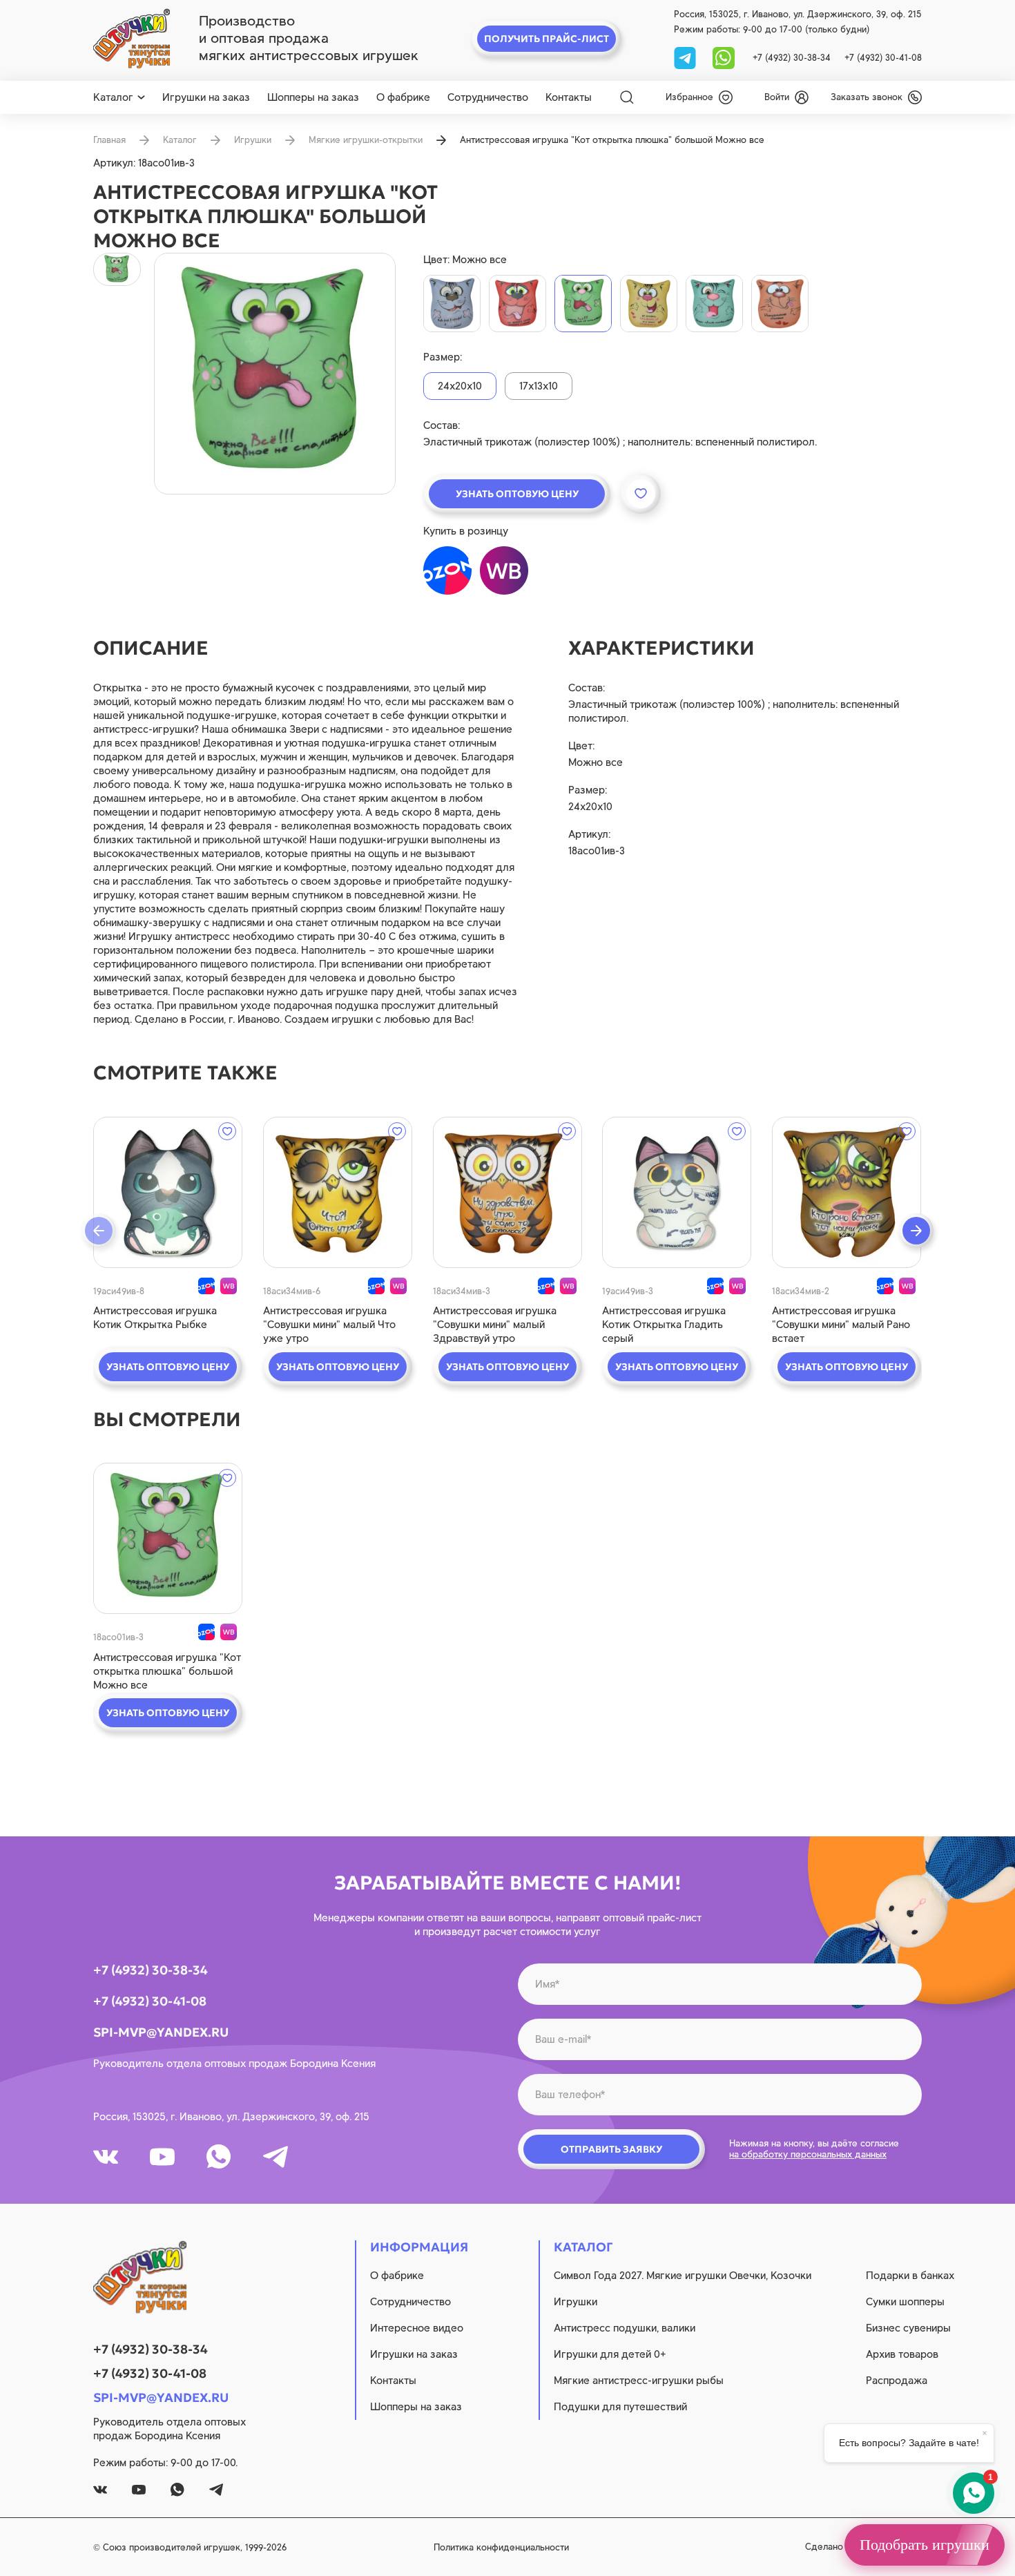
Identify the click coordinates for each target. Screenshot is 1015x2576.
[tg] (686, 57)
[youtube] (162, 2157)
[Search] (627, 97)
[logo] (132, 39)
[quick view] (168, 1192)
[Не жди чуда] (518, 304)
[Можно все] (583, 304)
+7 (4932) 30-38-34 (792, 58)
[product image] (275, 374)
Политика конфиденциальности (501, 2547)
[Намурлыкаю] (780, 304)
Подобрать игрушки (925, 2545)
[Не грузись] (649, 304)
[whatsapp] (724, 57)
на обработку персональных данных (808, 2154)
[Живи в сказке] (452, 304)
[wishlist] (227, 1131)
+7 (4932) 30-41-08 (883, 58)
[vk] (106, 2157)
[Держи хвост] (714, 304)
